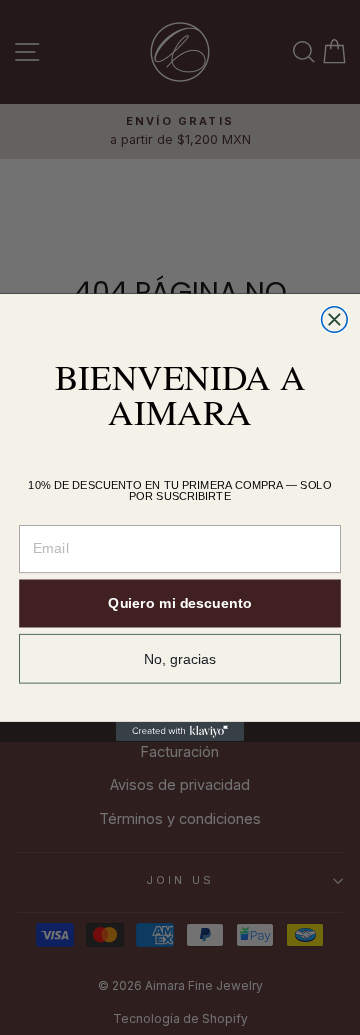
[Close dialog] (335, 320)
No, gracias (180, 659)
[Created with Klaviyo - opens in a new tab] (180, 731)
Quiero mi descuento (179, 604)
